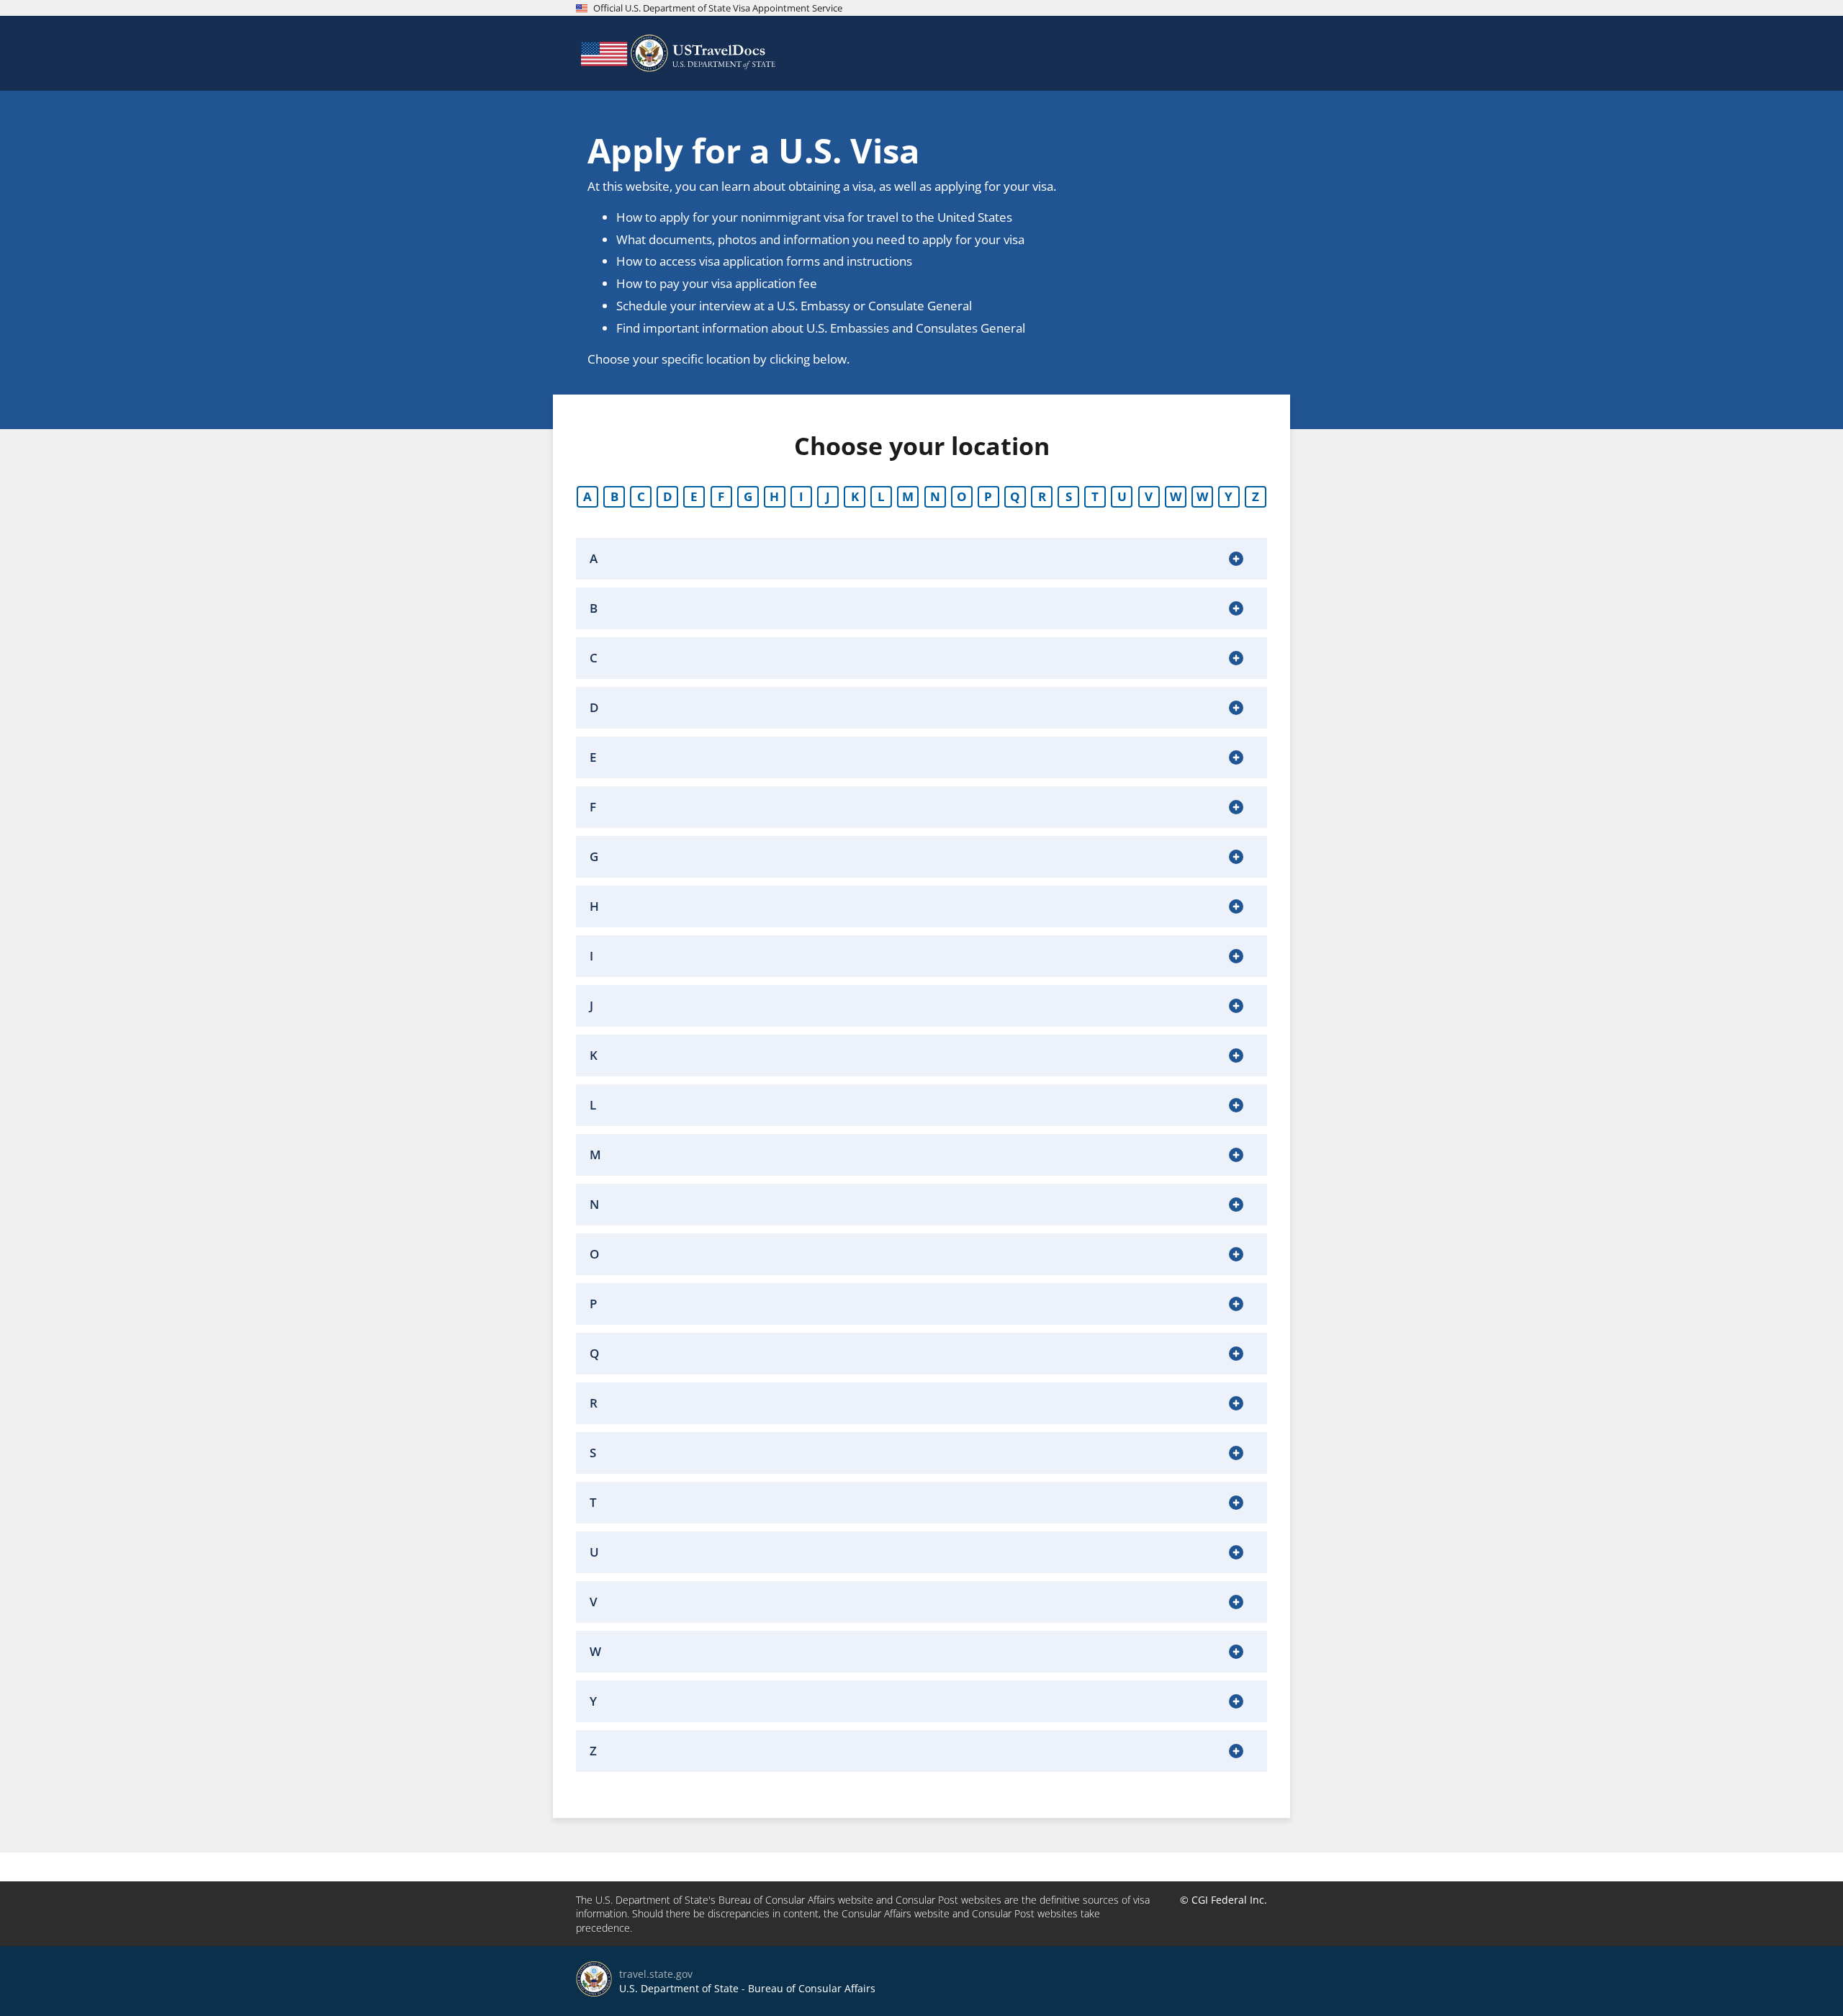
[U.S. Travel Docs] (677, 53)
